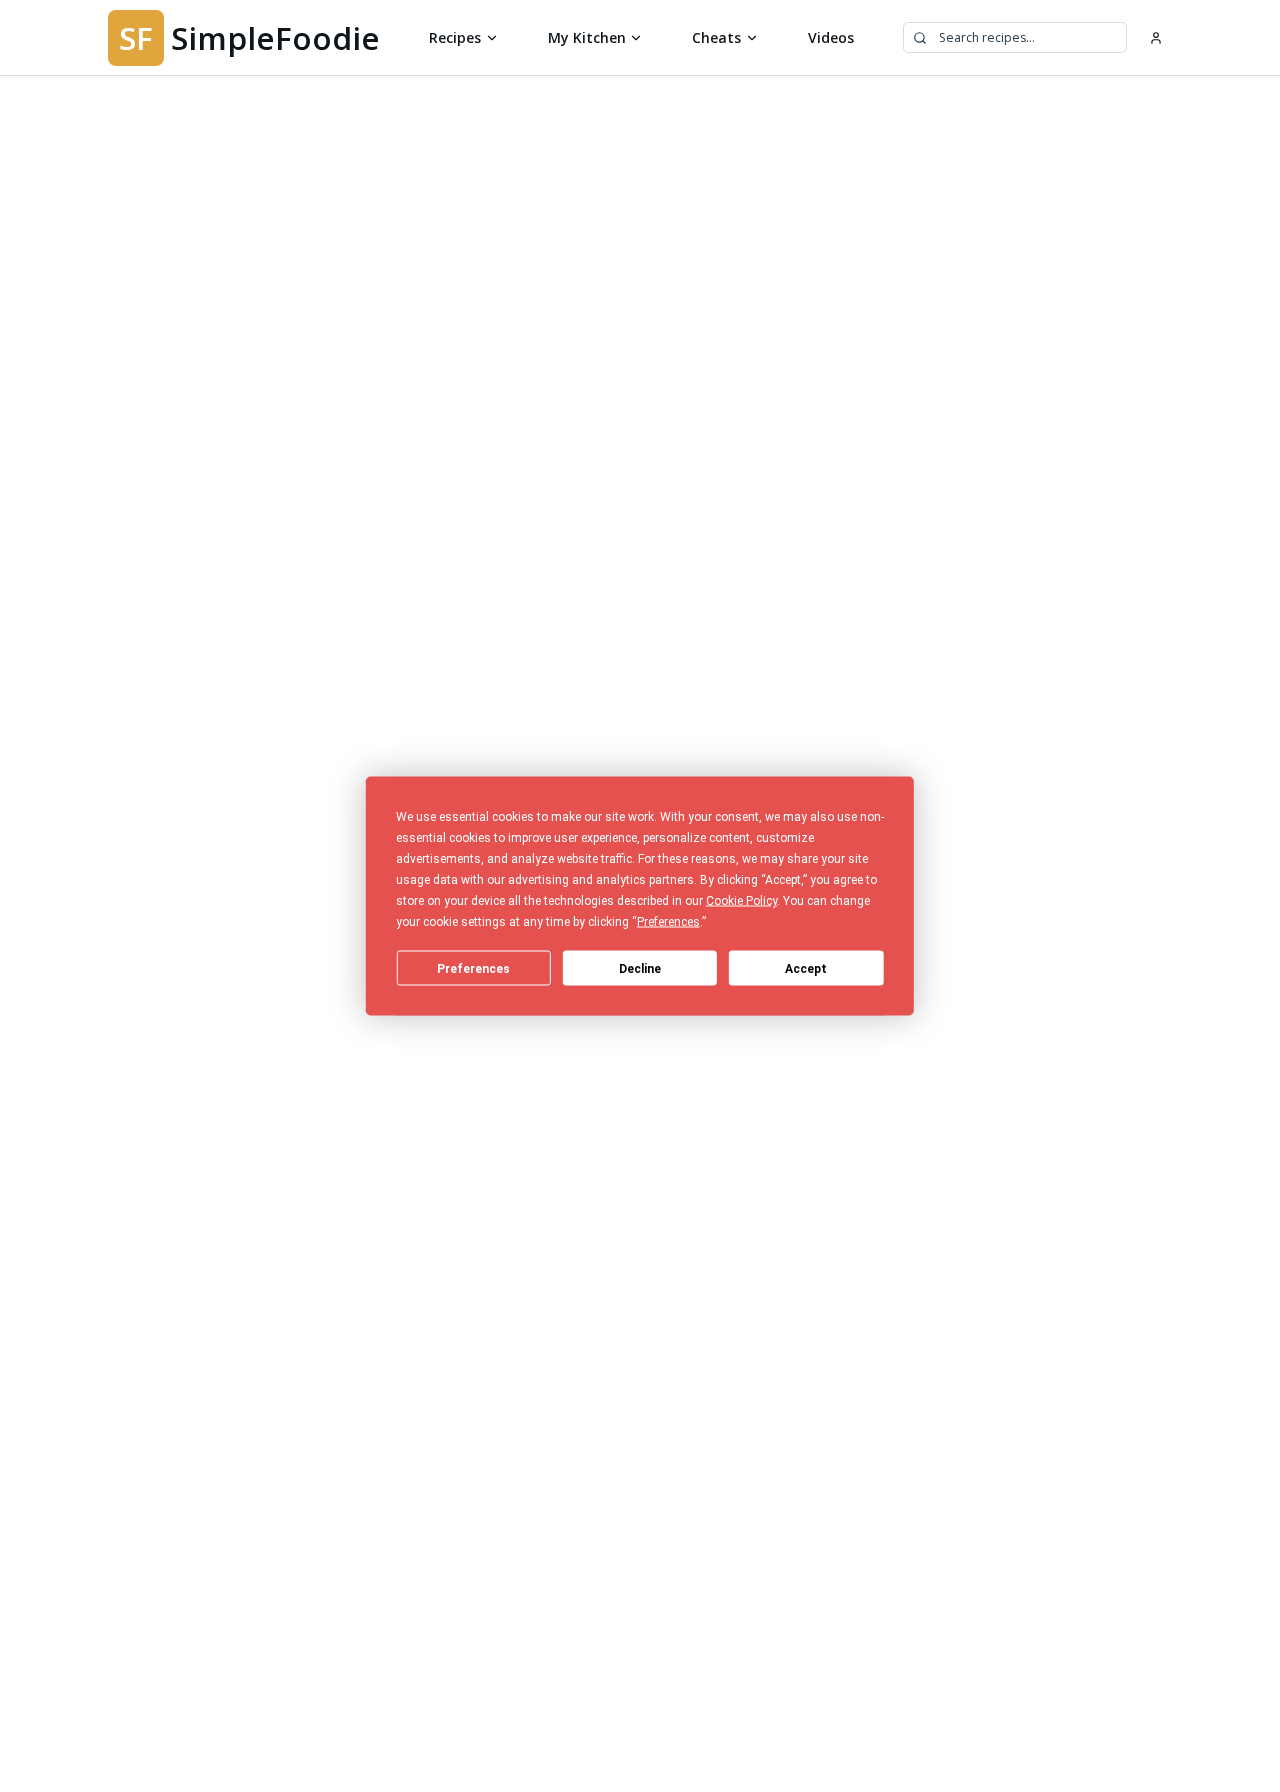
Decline (640, 968)
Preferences (473, 968)
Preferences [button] (668, 922)
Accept (806, 968)
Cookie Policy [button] (741, 901)
